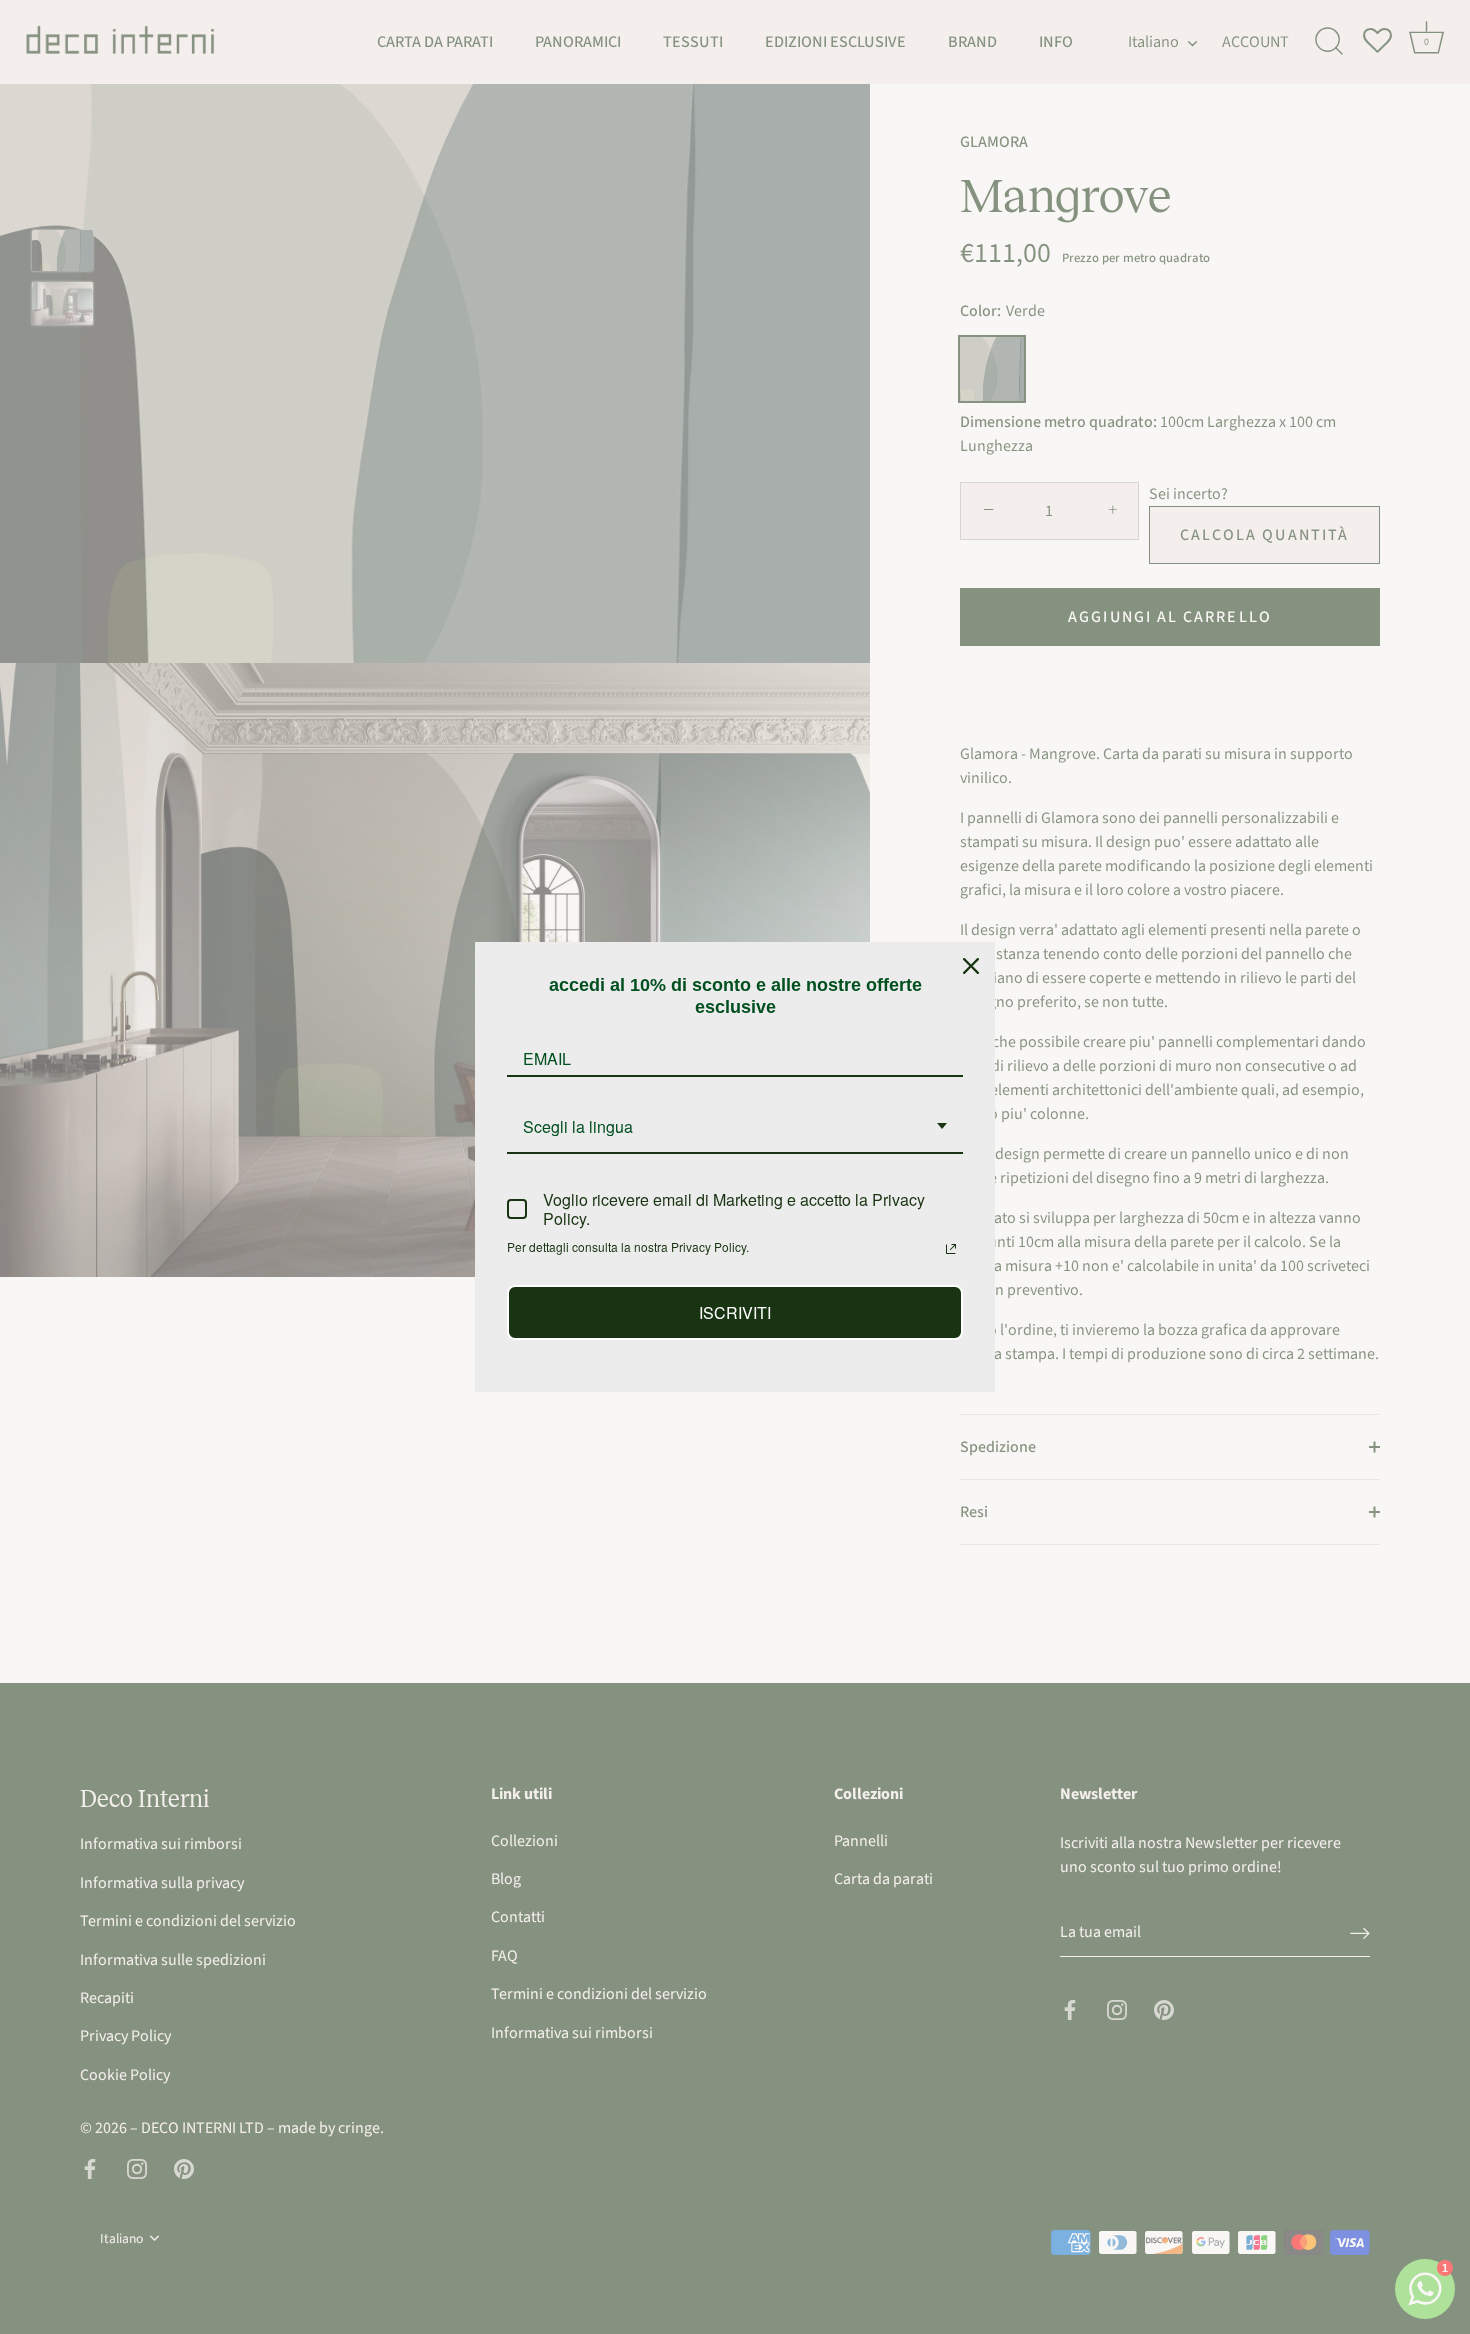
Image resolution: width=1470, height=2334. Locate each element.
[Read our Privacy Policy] (951, 1249)
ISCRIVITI (735, 1312)
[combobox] (735, 1127)
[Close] (971, 966)
